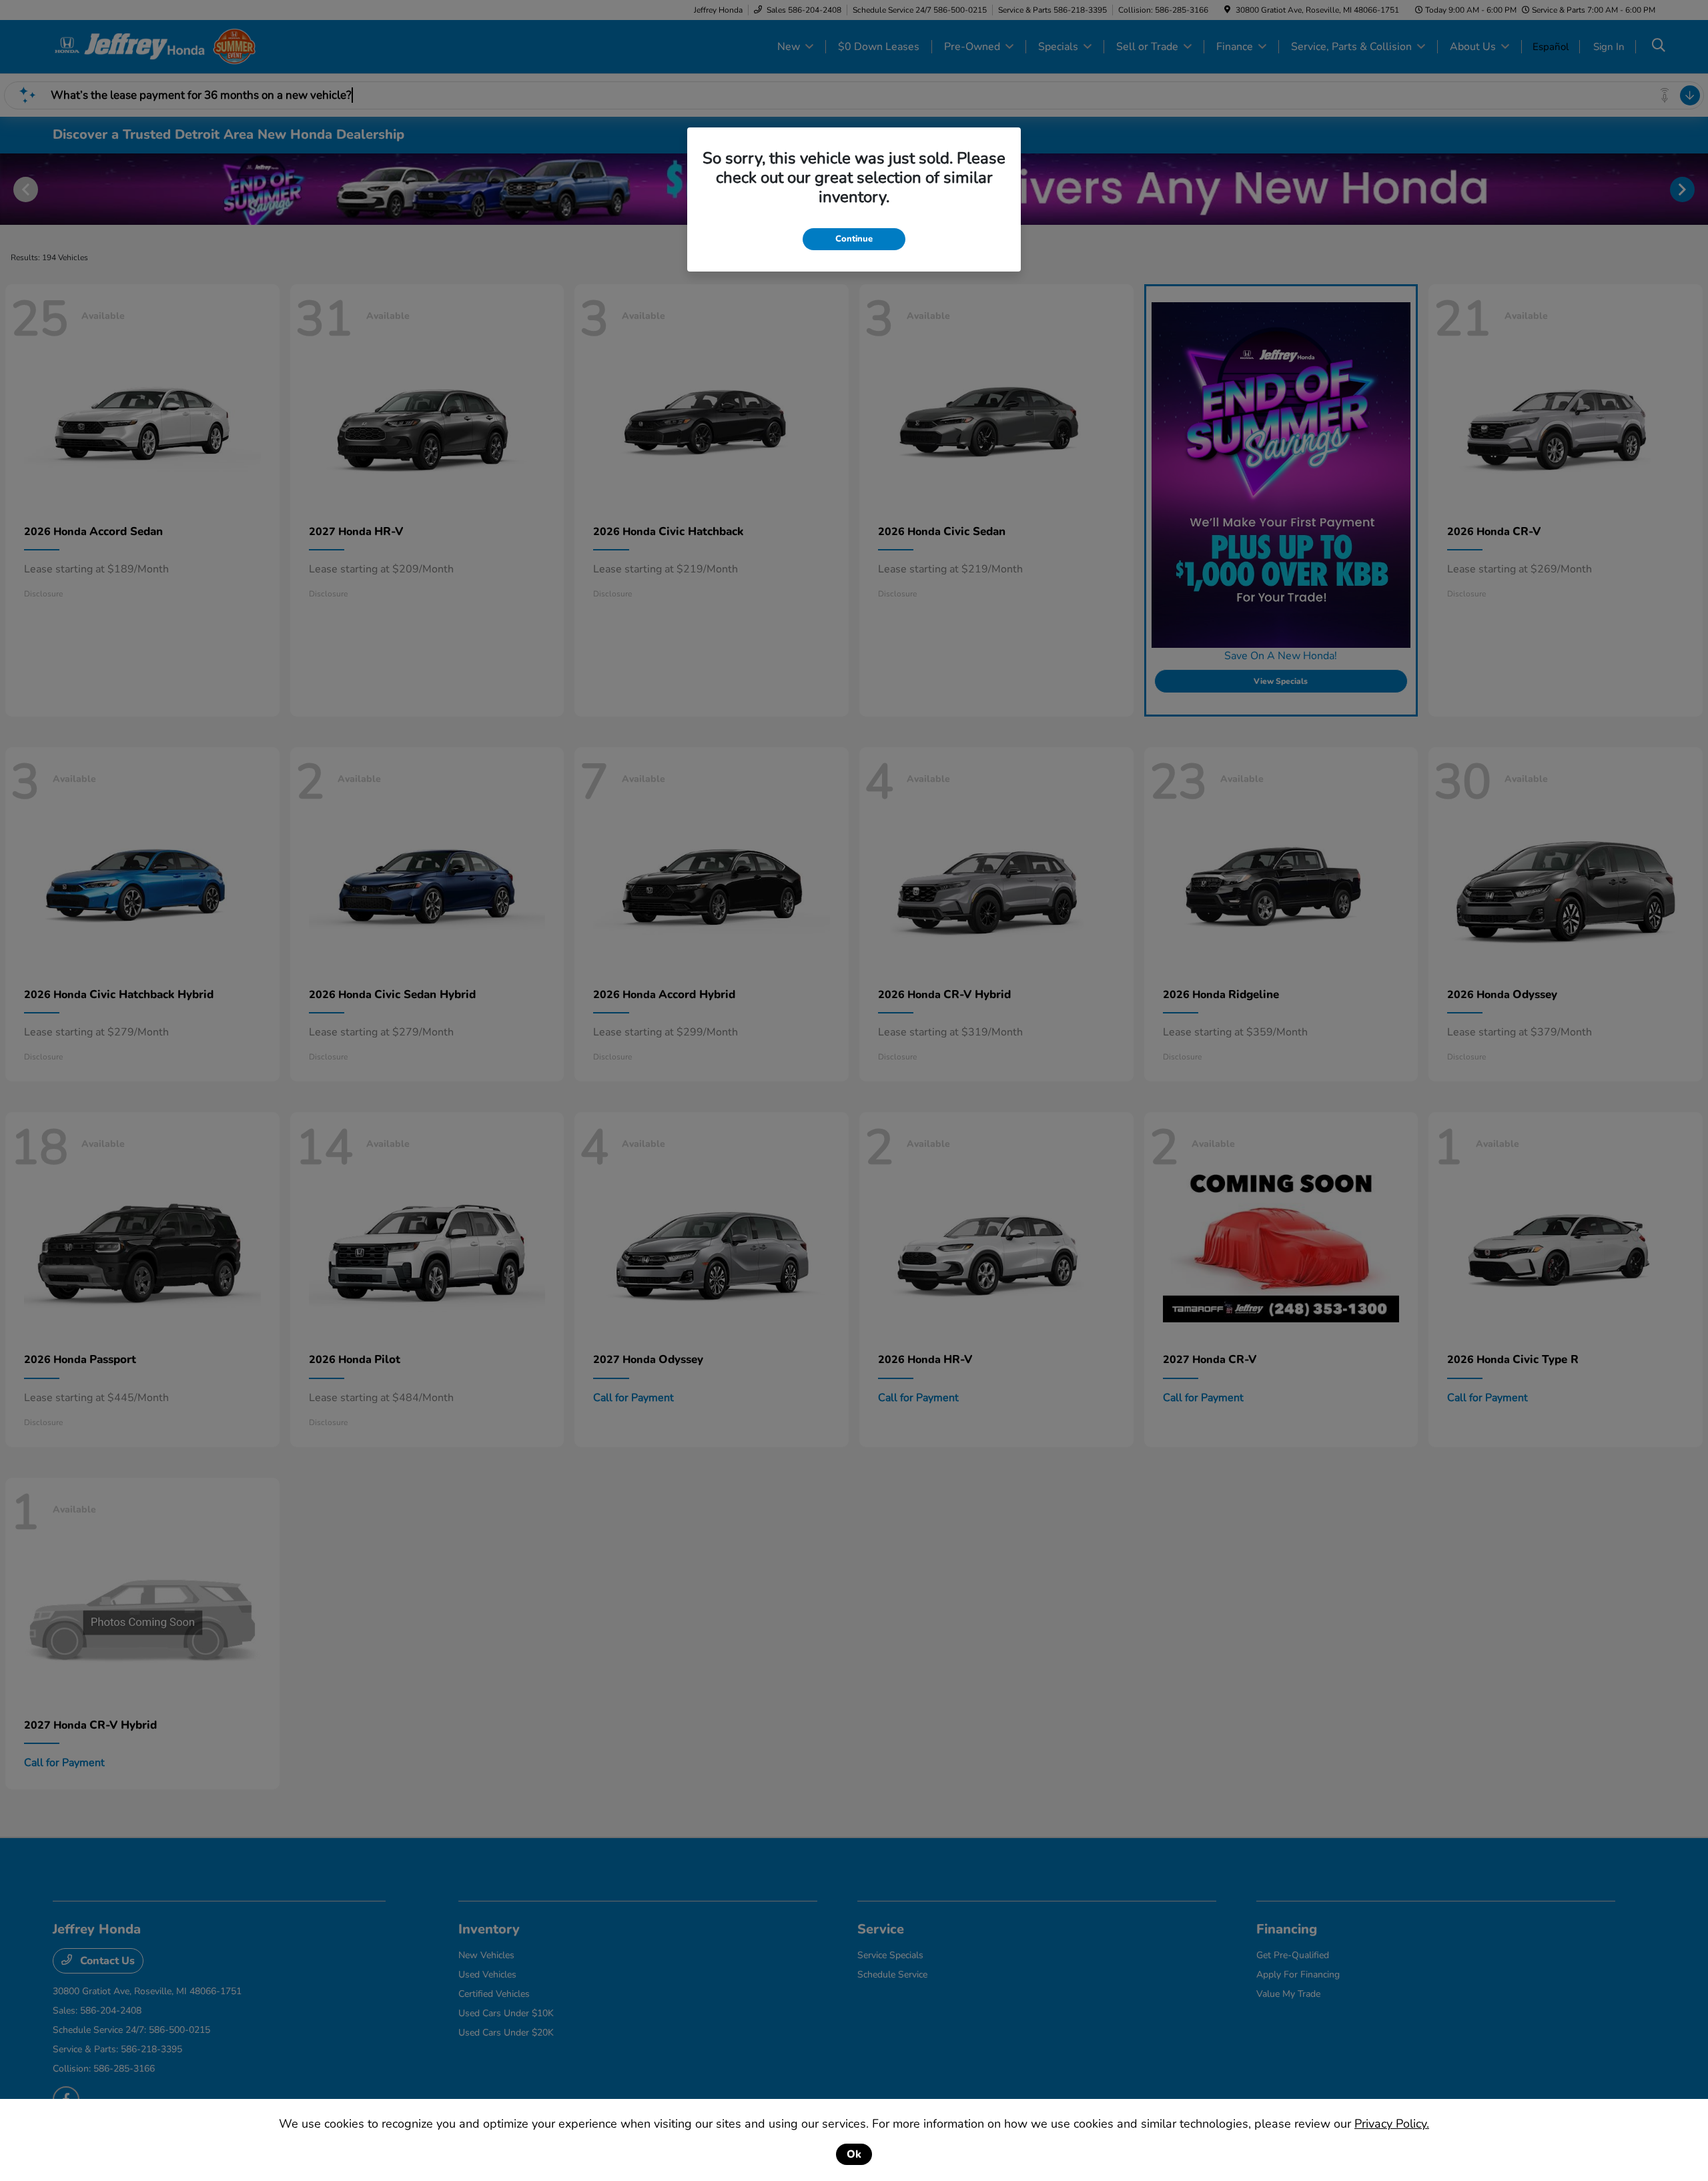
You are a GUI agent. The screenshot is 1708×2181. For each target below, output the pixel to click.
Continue (854, 239)
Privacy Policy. (1392, 2124)
